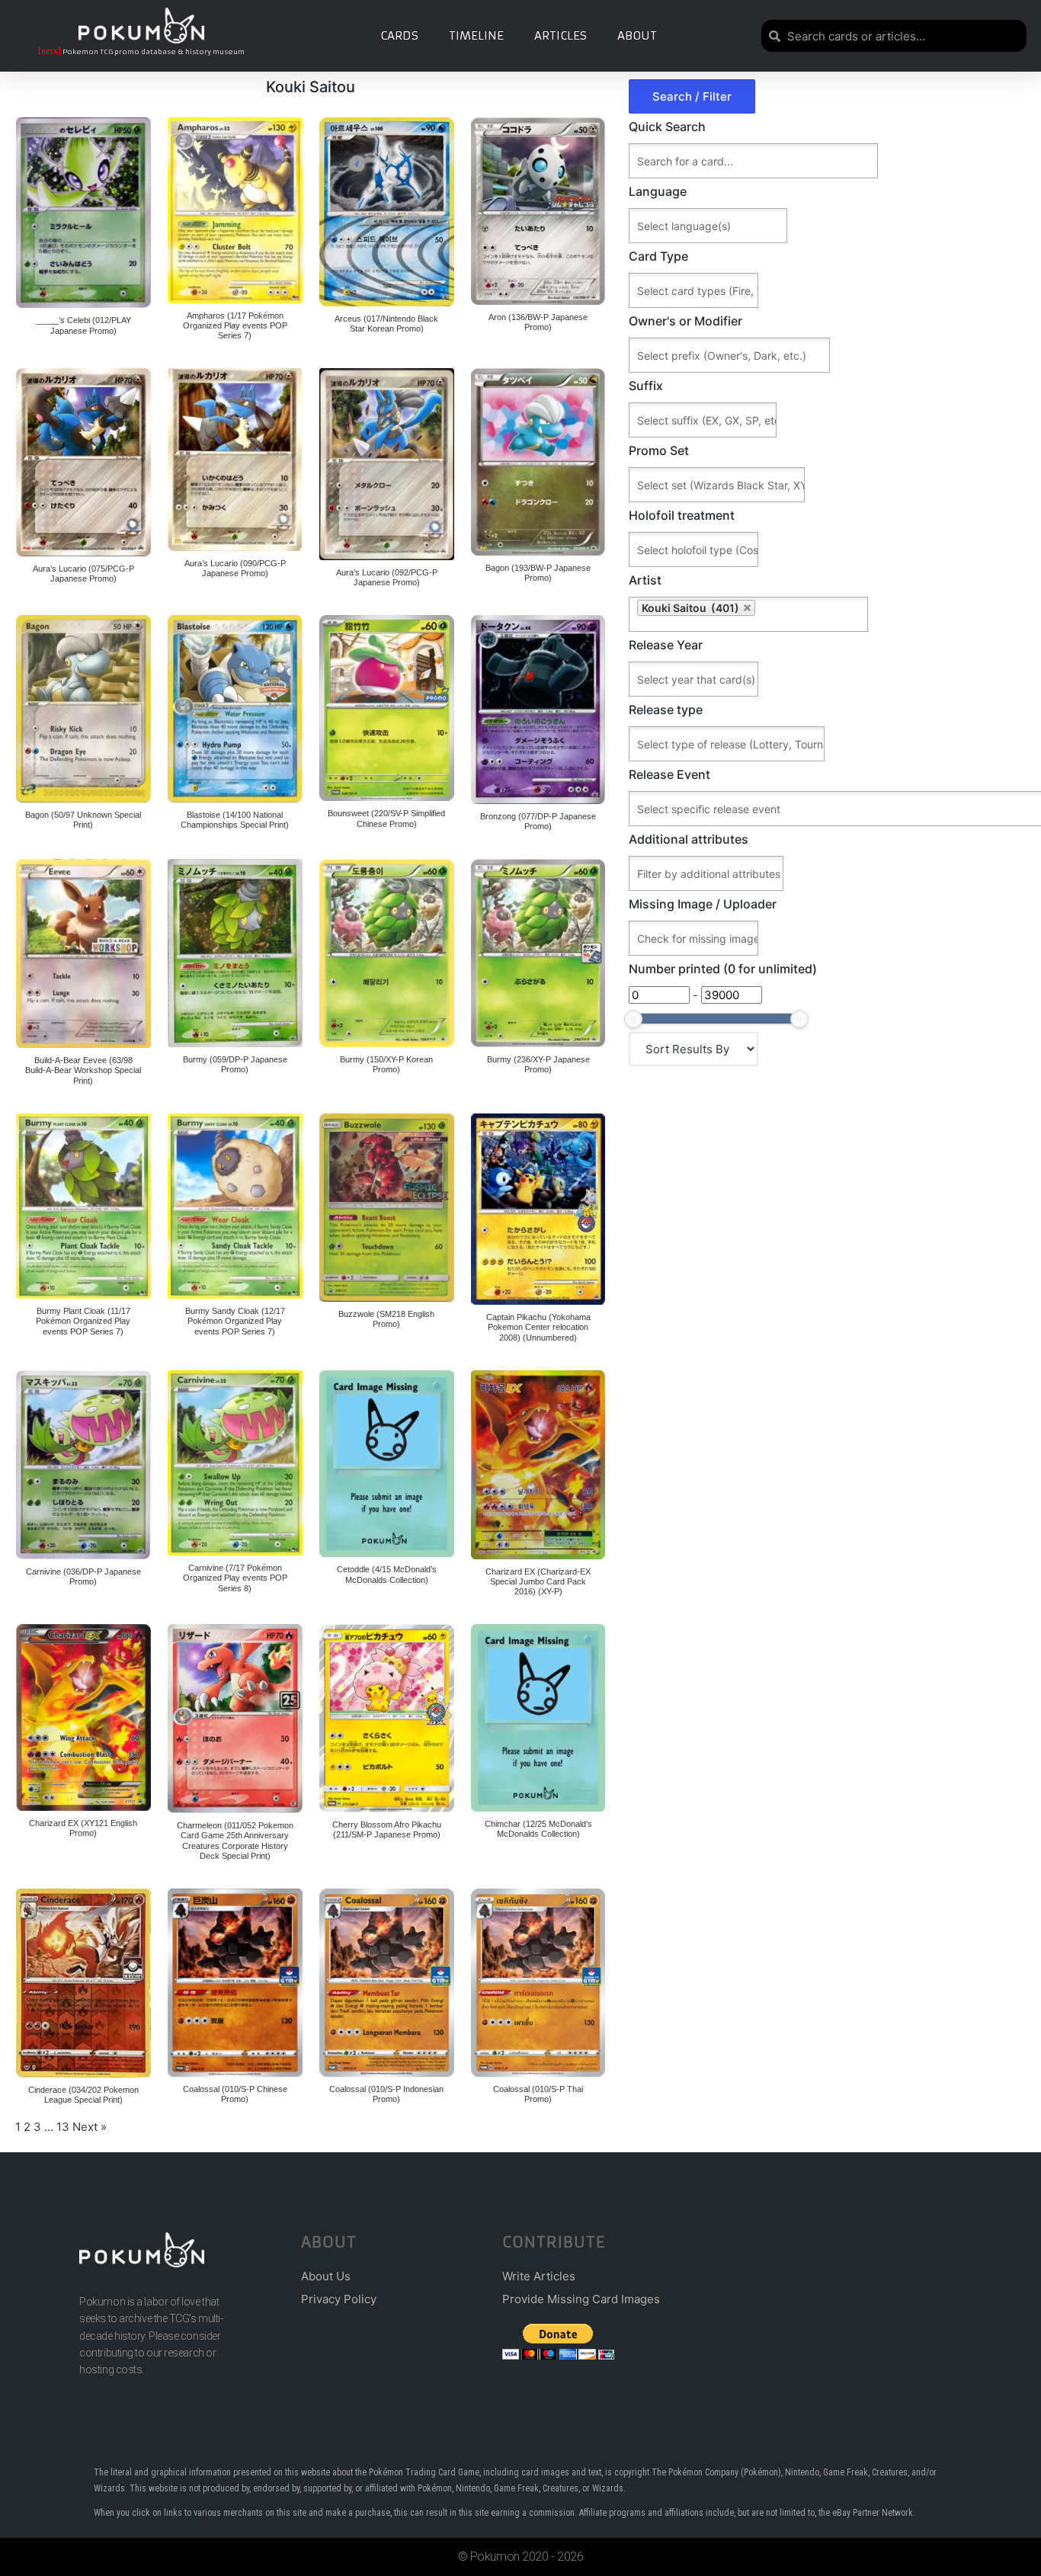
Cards (399, 35)
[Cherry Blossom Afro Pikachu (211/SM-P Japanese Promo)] (387, 1718)
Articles (561, 35)
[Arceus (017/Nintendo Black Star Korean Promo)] (387, 212)
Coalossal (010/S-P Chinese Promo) (235, 2094)
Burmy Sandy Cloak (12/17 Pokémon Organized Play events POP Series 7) (235, 1321)
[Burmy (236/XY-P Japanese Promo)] (538, 953)
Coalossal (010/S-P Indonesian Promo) (386, 2094)
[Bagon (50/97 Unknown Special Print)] (83, 709)
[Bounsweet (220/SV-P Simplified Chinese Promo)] (387, 708)
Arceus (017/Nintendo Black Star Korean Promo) (386, 324)
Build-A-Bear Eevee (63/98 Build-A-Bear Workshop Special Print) (83, 1070)
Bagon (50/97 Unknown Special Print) (83, 820)
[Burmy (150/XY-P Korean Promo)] (387, 953)
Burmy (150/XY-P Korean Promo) (386, 1064)
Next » (90, 2127)
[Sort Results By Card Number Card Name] (693, 1049)
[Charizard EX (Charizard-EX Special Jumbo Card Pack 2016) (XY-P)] (538, 1465)
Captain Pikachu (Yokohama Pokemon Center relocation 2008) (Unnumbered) (538, 1327)
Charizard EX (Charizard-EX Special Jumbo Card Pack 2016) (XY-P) (538, 1581)
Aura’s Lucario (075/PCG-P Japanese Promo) (83, 574)
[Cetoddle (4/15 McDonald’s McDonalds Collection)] (387, 1464)
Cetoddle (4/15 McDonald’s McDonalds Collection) (387, 1574)
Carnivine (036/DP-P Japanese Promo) (83, 1576)
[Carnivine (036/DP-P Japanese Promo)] (83, 1465)
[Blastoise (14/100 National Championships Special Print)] (235, 709)
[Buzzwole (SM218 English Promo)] (387, 1208)
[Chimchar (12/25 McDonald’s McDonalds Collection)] (538, 1718)
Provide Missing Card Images (581, 2299)
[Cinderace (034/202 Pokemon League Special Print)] (83, 1983)
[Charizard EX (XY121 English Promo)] (83, 1717)
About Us (326, 2276)
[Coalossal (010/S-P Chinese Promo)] (235, 1983)
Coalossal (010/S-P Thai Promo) (538, 2094)
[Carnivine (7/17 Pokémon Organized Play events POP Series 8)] (235, 1463)
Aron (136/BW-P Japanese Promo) (538, 322)
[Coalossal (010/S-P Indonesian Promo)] (387, 1983)
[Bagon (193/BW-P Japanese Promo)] (538, 462)
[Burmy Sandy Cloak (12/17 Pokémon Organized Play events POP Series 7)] (235, 1206)
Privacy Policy (339, 2299)
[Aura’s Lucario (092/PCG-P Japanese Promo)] (387, 464)
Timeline (476, 35)
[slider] (633, 1019)
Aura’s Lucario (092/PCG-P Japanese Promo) (387, 577)
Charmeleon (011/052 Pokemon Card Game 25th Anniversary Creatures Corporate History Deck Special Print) (235, 1841)
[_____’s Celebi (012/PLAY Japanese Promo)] (83, 213)
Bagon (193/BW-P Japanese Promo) (538, 573)
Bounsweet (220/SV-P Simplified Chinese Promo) (386, 818)
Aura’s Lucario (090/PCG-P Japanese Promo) (235, 568)
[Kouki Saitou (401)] (827, 614)
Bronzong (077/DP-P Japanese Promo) (538, 821)
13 (63, 2127)
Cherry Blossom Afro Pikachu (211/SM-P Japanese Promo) (387, 1829)
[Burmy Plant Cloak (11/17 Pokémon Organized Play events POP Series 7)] (83, 1206)
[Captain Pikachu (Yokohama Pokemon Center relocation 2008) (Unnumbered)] (538, 1209)
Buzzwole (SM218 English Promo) (386, 1319)
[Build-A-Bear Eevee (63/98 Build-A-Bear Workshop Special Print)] (83, 953)
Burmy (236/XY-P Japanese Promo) (538, 1064)
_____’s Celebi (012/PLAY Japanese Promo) (83, 325)
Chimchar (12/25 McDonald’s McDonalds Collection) (538, 1829)
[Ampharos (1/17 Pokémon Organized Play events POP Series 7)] (235, 210)
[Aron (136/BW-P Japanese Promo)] (538, 211)
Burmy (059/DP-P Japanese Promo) (235, 1064)
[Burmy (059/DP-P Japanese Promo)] (235, 953)
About (637, 35)
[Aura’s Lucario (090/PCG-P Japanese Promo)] (235, 460)
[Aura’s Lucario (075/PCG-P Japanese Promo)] (83, 462)
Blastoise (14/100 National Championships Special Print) (235, 820)
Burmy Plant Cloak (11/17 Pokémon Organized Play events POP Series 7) (83, 1321)
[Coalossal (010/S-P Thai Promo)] (538, 1983)
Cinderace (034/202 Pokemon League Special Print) (83, 2095)
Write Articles (539, 2276)
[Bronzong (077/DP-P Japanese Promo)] (538, 710)
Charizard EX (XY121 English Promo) (83, 1828)
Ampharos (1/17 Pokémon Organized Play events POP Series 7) (235, 325)
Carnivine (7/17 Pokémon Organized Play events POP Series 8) (235, 1578)
